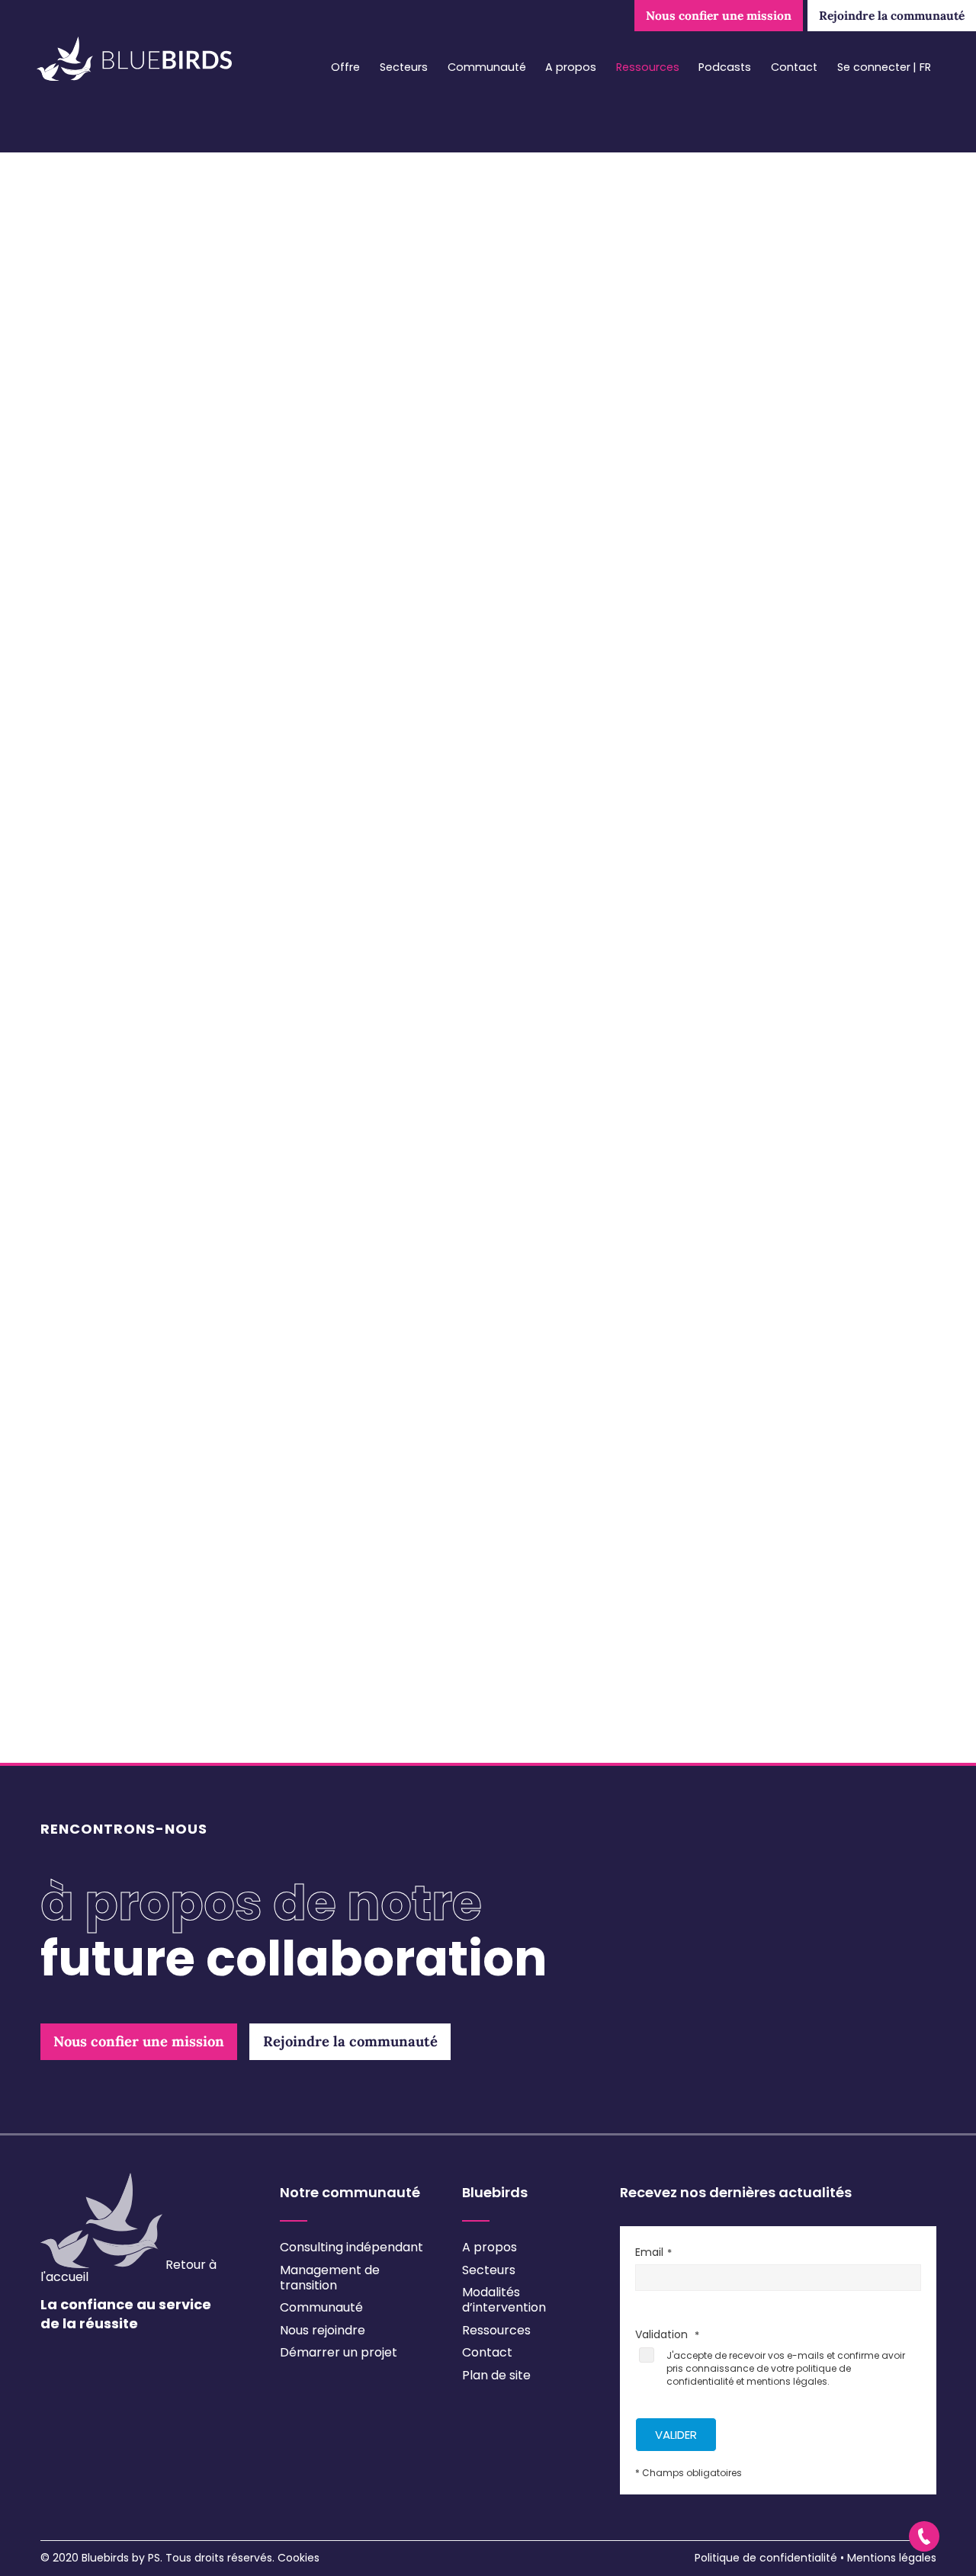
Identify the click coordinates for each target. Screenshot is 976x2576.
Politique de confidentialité (766, 2558)
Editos (102, 1206)
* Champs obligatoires (689, 2473)
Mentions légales (892, 2558)
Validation (104, 1749)
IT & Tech (106, 864)
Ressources (648, 67)
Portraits (110, 1275)
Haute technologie (135, 796)
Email (90, 1667)
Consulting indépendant (352, 2247)
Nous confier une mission (719, 15)
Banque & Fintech (133, 727)
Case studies (121, 1184)
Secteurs (404, 67)
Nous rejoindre (323, 2330)
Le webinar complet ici (799, 1150)
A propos (571, 67)
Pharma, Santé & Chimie (152, 933)
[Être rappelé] (924, 2536)
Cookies (299, 2558)
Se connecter (874, 67)
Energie (103, 750)
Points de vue (123, 1252)
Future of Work (123, 773)
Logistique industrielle (141, 887)
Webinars (109, 1298)
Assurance (112, 681)
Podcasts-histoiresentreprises (175, 1229)
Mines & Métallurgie (138, 910)
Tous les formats (122, 1138)
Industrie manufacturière (155, 841)
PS (154, 2558)
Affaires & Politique (136, 658)
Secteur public (124, 1001)
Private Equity (120, 956)
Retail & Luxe (119, 979)
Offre (345, 67)
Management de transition (330, 2278)
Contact (794, 67)
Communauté (487, 67)
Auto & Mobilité (125, 704)
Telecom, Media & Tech (150, 1024)
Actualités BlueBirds (141, 1161)
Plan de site (496, 2375)
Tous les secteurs (123, 636)
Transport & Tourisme (146, 1047)
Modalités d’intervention (504, 2300)
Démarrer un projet (339, 2352)
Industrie (106, 819)
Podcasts (725, 67)
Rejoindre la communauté (892, 15)
